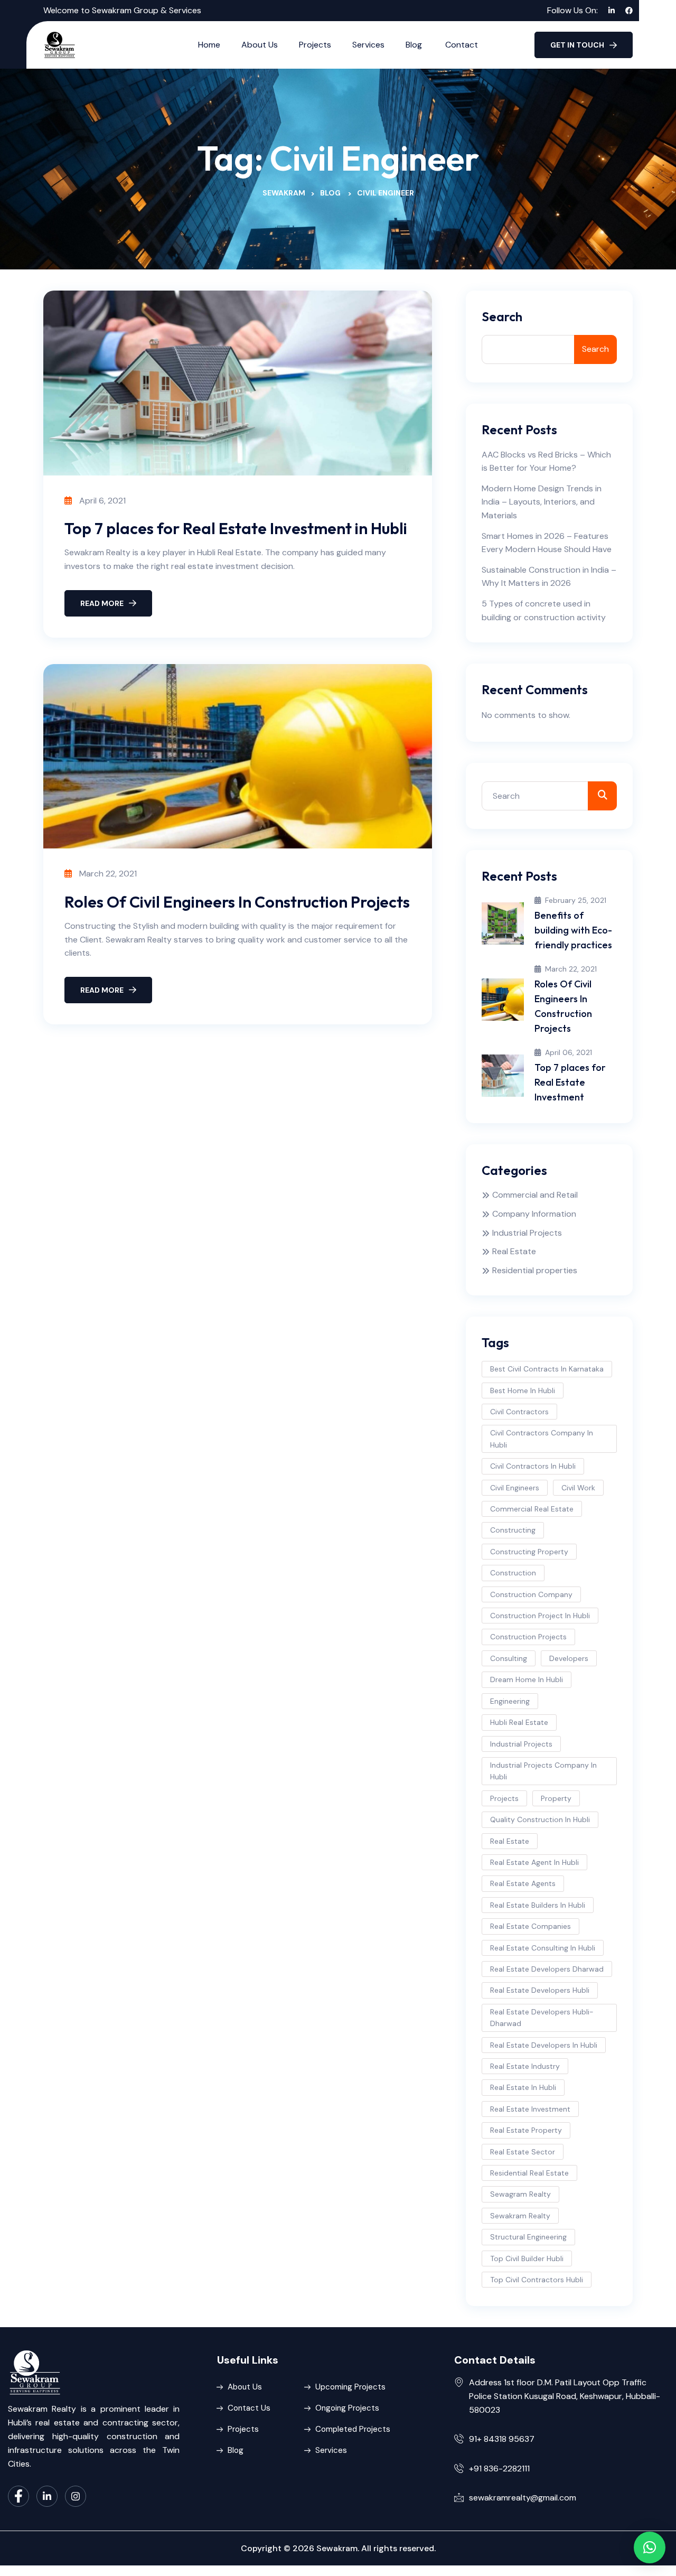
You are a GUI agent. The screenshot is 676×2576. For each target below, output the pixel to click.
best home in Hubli (523, 1390)
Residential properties (535, 1270)
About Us (260, 45)
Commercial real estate (532, 1509)
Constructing (513, 1530)
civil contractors (519, 1412)
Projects (315, 45)
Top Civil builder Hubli (527, 2258)
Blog (415, 45)
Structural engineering (528, 2237)
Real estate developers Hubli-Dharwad (542, 2018)
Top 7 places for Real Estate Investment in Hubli (236, 528)
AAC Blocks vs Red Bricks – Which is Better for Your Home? (546, 461)
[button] (650, 2547)
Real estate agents (523, 1883)
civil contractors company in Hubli (542, 1439)
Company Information (534, 1214)
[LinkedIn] (47, 2496)
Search (502, 317)
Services (368, 45)
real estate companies (531, 1926)
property (556, 1798)
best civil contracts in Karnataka (547, 1369)
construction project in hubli (540, 1616)
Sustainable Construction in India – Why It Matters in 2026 (549, 577)
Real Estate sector (523, 2152)
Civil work (578, 1488)
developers (569, 1658)
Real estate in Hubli (523, 2087)
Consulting (509, 1658)
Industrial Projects (527, 1233)
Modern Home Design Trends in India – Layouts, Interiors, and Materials (542, 502)
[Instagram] (76, 2496)
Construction (513, 1573)
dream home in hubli (527, 1679)
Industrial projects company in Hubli (543, 1771)
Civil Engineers (515, 1488)
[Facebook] (18, 2496)
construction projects (528, 1637)
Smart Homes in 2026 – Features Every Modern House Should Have (547, 543)
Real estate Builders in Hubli (538, 1905)
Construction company (531, 1594)
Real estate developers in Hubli (544, 2045)
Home (209, 45)
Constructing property (529, 1552)
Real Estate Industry (525, 2066)
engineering (510, 1701)
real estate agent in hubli (534, 1862)
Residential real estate (529, 2173)
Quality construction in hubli (540, 1819)
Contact (462, 45)
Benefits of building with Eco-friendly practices (573, 930)
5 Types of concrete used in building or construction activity (544, 610)
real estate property (526, 2130)
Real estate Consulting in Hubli (543, 1948)
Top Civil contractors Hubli (537, 2280)
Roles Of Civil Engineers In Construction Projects (237, 902)
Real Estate (514, 1251)
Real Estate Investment (530, 2109)
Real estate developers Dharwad (547, 1969)
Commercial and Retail (535, 1195)
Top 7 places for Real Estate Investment (570, 1082)
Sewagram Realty (520, 2194)
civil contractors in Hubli (533, 1466)
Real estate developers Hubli (540, 1990)
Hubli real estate (519, 1722)
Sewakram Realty (520, 2216)
